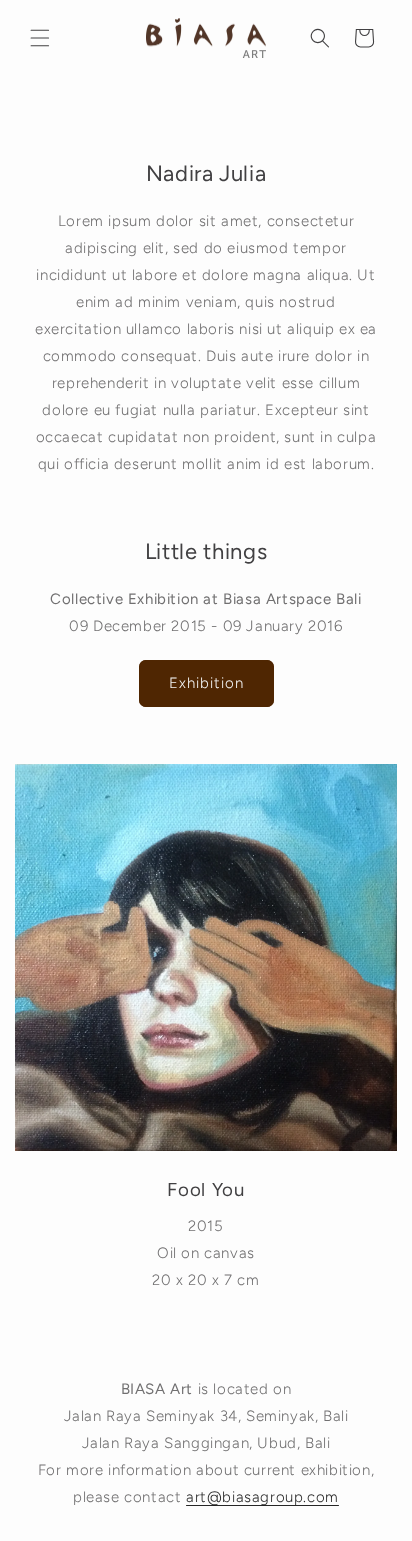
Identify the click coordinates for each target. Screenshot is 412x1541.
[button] (40, 38)
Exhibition (206, 683)
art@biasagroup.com (262, 1497)
